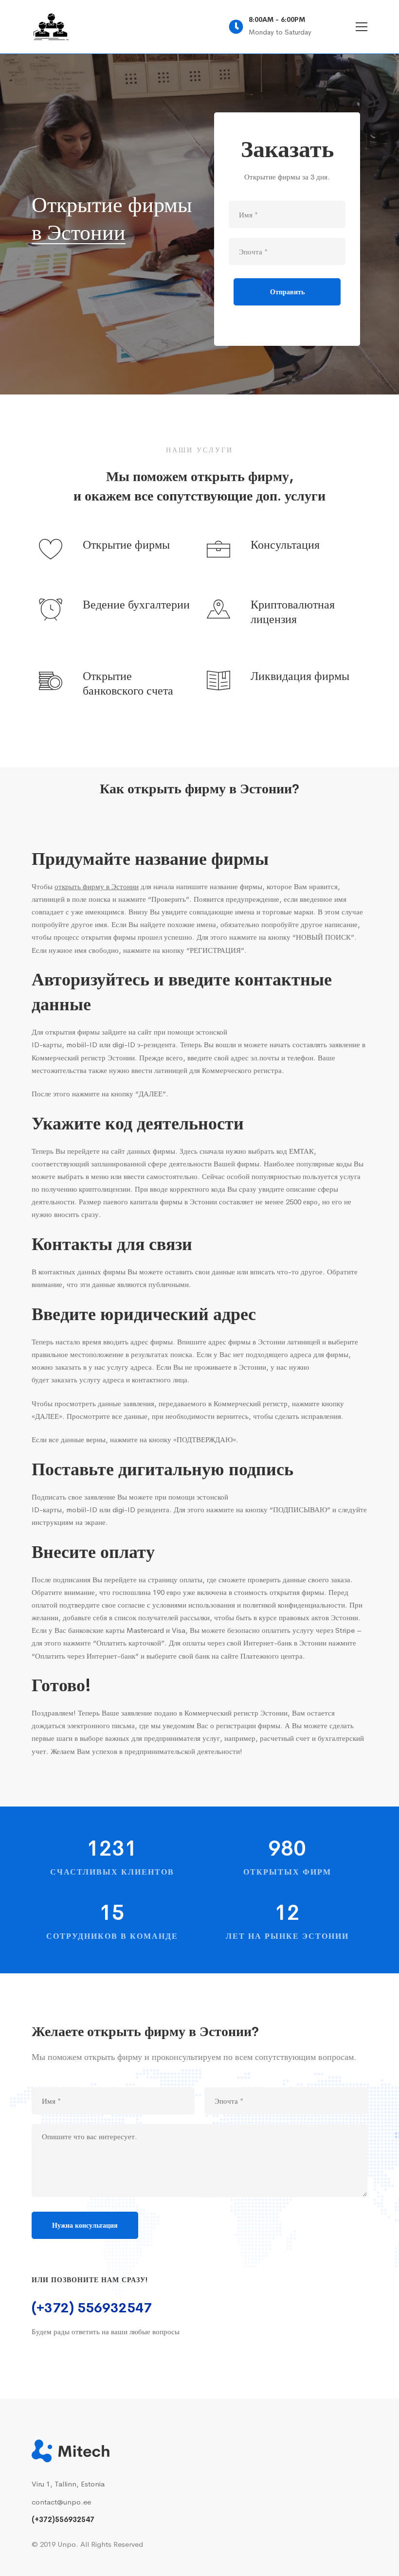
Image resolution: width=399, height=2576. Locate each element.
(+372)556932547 (63, 2519)
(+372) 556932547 (92, 2308)
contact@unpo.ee (61, 2502)
